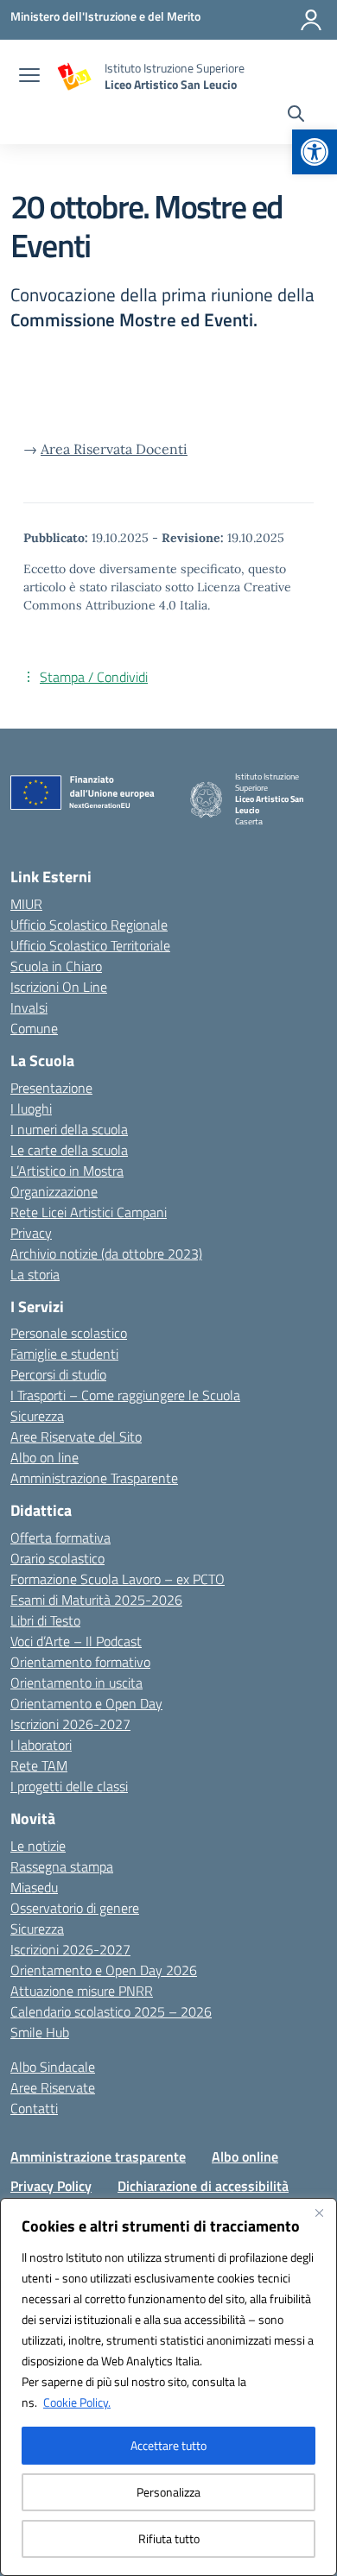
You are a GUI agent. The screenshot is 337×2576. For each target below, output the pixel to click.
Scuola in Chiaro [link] (56, 966)
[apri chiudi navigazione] (29, 77)
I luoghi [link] (31, 1108)
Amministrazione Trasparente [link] (94, 1478)
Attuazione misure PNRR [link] (82, 1991)
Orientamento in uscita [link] (76, 1683)
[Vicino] (319, 2213)
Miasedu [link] (34, 1887)
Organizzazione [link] (54, 1191)
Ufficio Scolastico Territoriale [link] (90, 945)
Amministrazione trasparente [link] (98, 2156)
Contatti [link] (34, 2108)
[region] (168, 2387)
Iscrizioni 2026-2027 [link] (70, 1724)
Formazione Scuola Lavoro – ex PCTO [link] (118, 1579)
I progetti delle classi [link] (69, 1786)
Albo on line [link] (45, 1457)
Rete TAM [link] (39, 1765)
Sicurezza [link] (37, 1416)
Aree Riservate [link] (53, 2087)
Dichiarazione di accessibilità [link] (203, 2186)
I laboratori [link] (41, 1745)
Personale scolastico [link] (69, 1333)
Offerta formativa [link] (60, 1537)
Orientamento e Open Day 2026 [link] (104, 1970)
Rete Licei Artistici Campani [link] (89, 1212)
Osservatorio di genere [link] (75, 1908)
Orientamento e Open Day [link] (86, 1703)
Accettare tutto (168, 2445)
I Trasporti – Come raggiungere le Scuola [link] (125, 1395)
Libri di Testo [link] (45, 1620)
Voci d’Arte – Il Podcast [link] (76, 1641)
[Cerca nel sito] (296, 116)
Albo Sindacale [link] (53, 2067)
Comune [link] (34, 1028)
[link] (315, 152)
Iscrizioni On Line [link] (59, 987)
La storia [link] (35, 1274)
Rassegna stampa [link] (62, 1866)
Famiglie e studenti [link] (64, 1354)
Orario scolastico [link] (57, 1558)
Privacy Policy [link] (51, 2186)
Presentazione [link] (51, 1088)
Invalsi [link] (29, 1007)
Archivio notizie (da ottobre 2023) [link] (106, 1253)
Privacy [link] (31, 1233)
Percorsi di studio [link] (58, 1374)
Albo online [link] (245, 2156)
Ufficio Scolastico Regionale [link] (89, 925)
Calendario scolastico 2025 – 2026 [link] (111, 2011)
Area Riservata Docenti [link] (114, 449)
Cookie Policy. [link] (77, 2402)
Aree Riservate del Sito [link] (76, 1436)
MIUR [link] (26, 904)
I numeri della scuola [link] (69, 1129)
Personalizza (168, 2492)
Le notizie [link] (38, 1846)
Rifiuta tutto (169, 2538)
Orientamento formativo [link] (80, 1662)
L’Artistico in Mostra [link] (67, 1171)
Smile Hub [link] (40, 2032)
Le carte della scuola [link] (69, 1150)
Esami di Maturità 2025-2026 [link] (96, 1600)
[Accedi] (311, 20)
